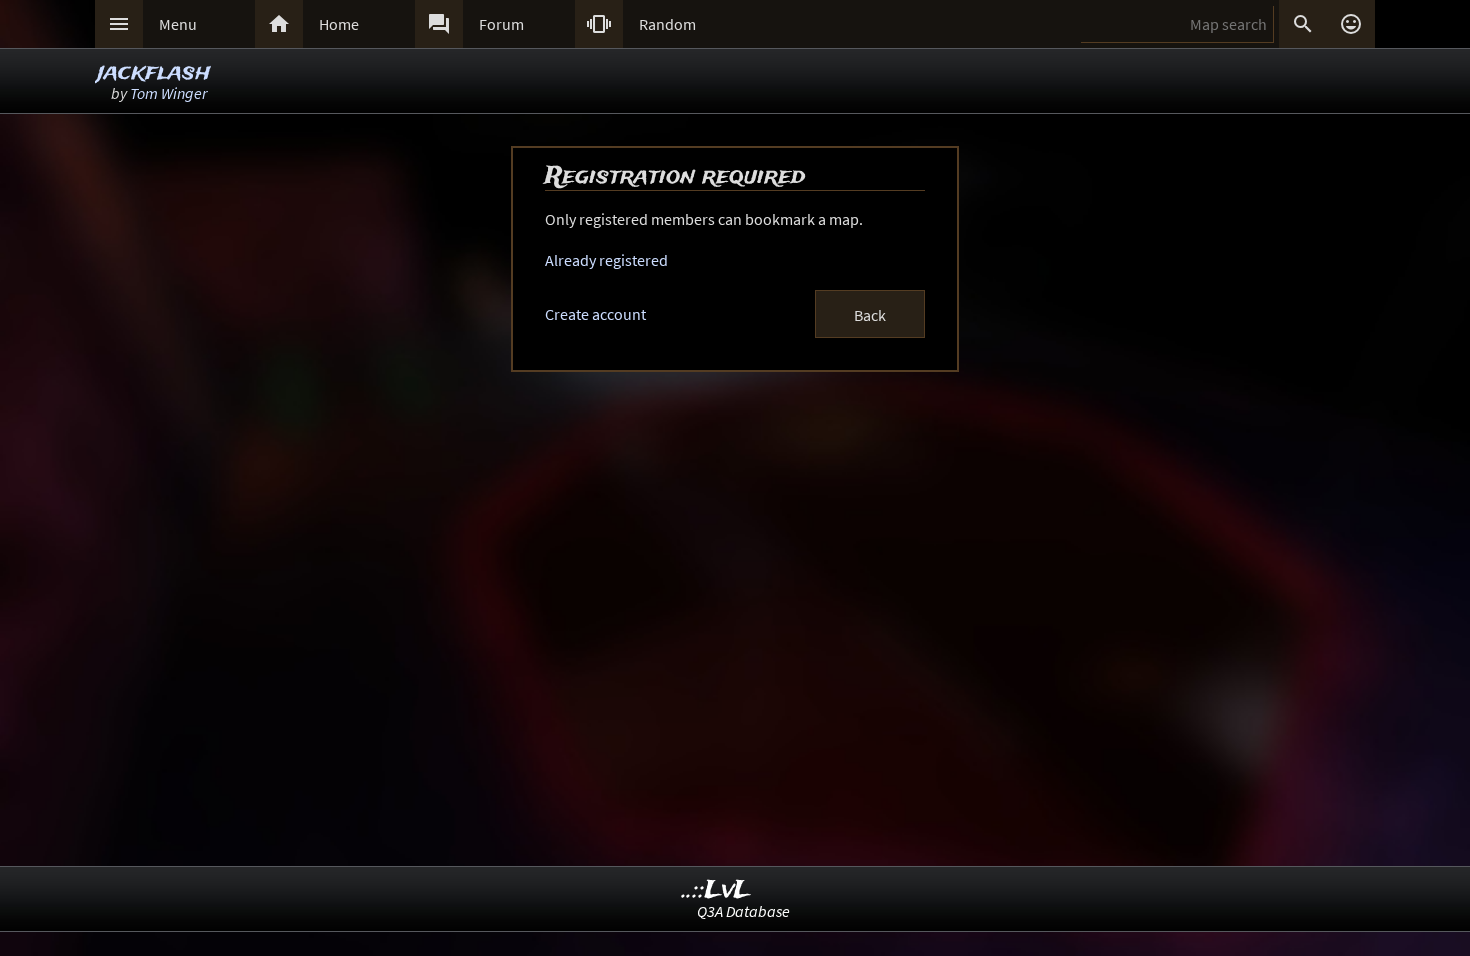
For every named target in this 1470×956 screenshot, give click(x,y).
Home (339, 24)
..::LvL (716, 890)
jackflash (154, 72)
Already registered (606, 260)
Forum (501, 24)
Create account (595, 314)
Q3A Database (743, 911)
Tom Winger (168, 93)
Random (667, 24)
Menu (178, 24)
